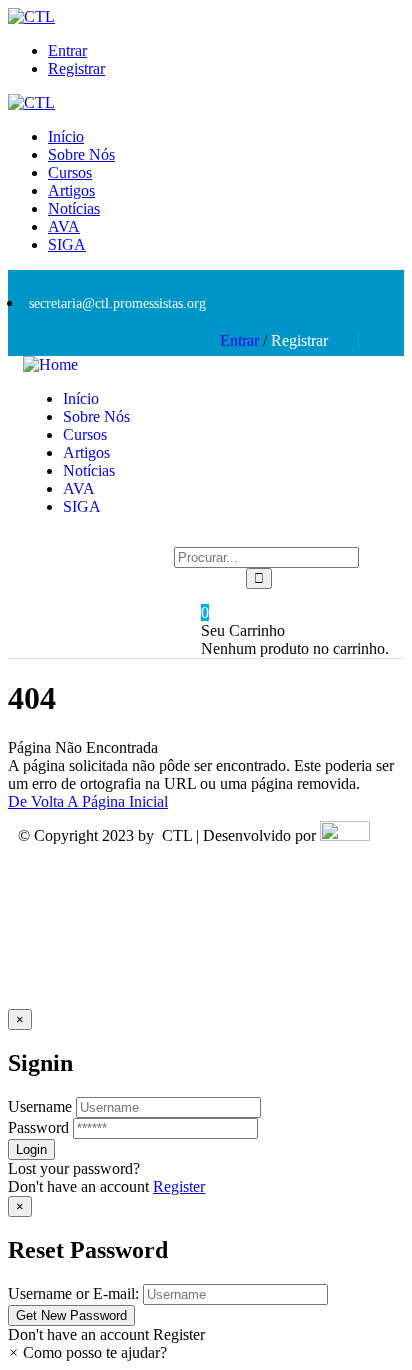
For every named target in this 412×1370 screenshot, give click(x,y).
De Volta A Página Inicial (88, 801)
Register (179, 1186)
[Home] (50, 364)
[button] (87, 1352)
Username (40, 1106)
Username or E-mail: (73, 1293)
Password (38, 1127)
